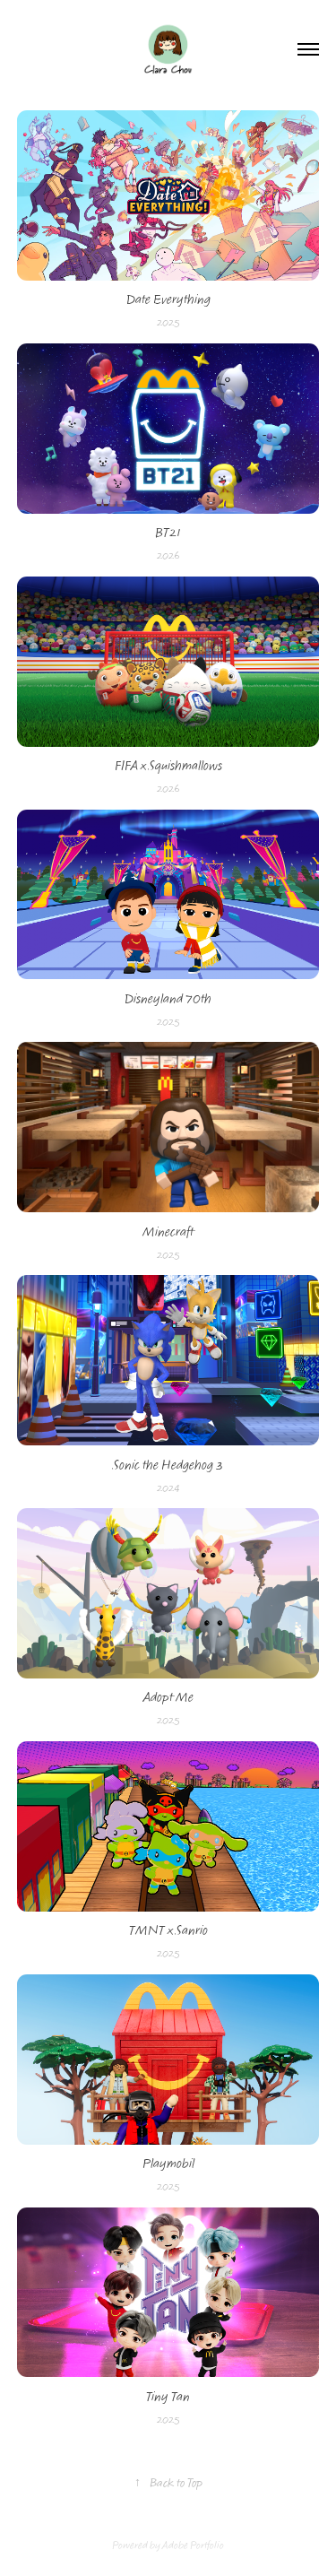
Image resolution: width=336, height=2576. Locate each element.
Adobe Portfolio (193, 2546)
